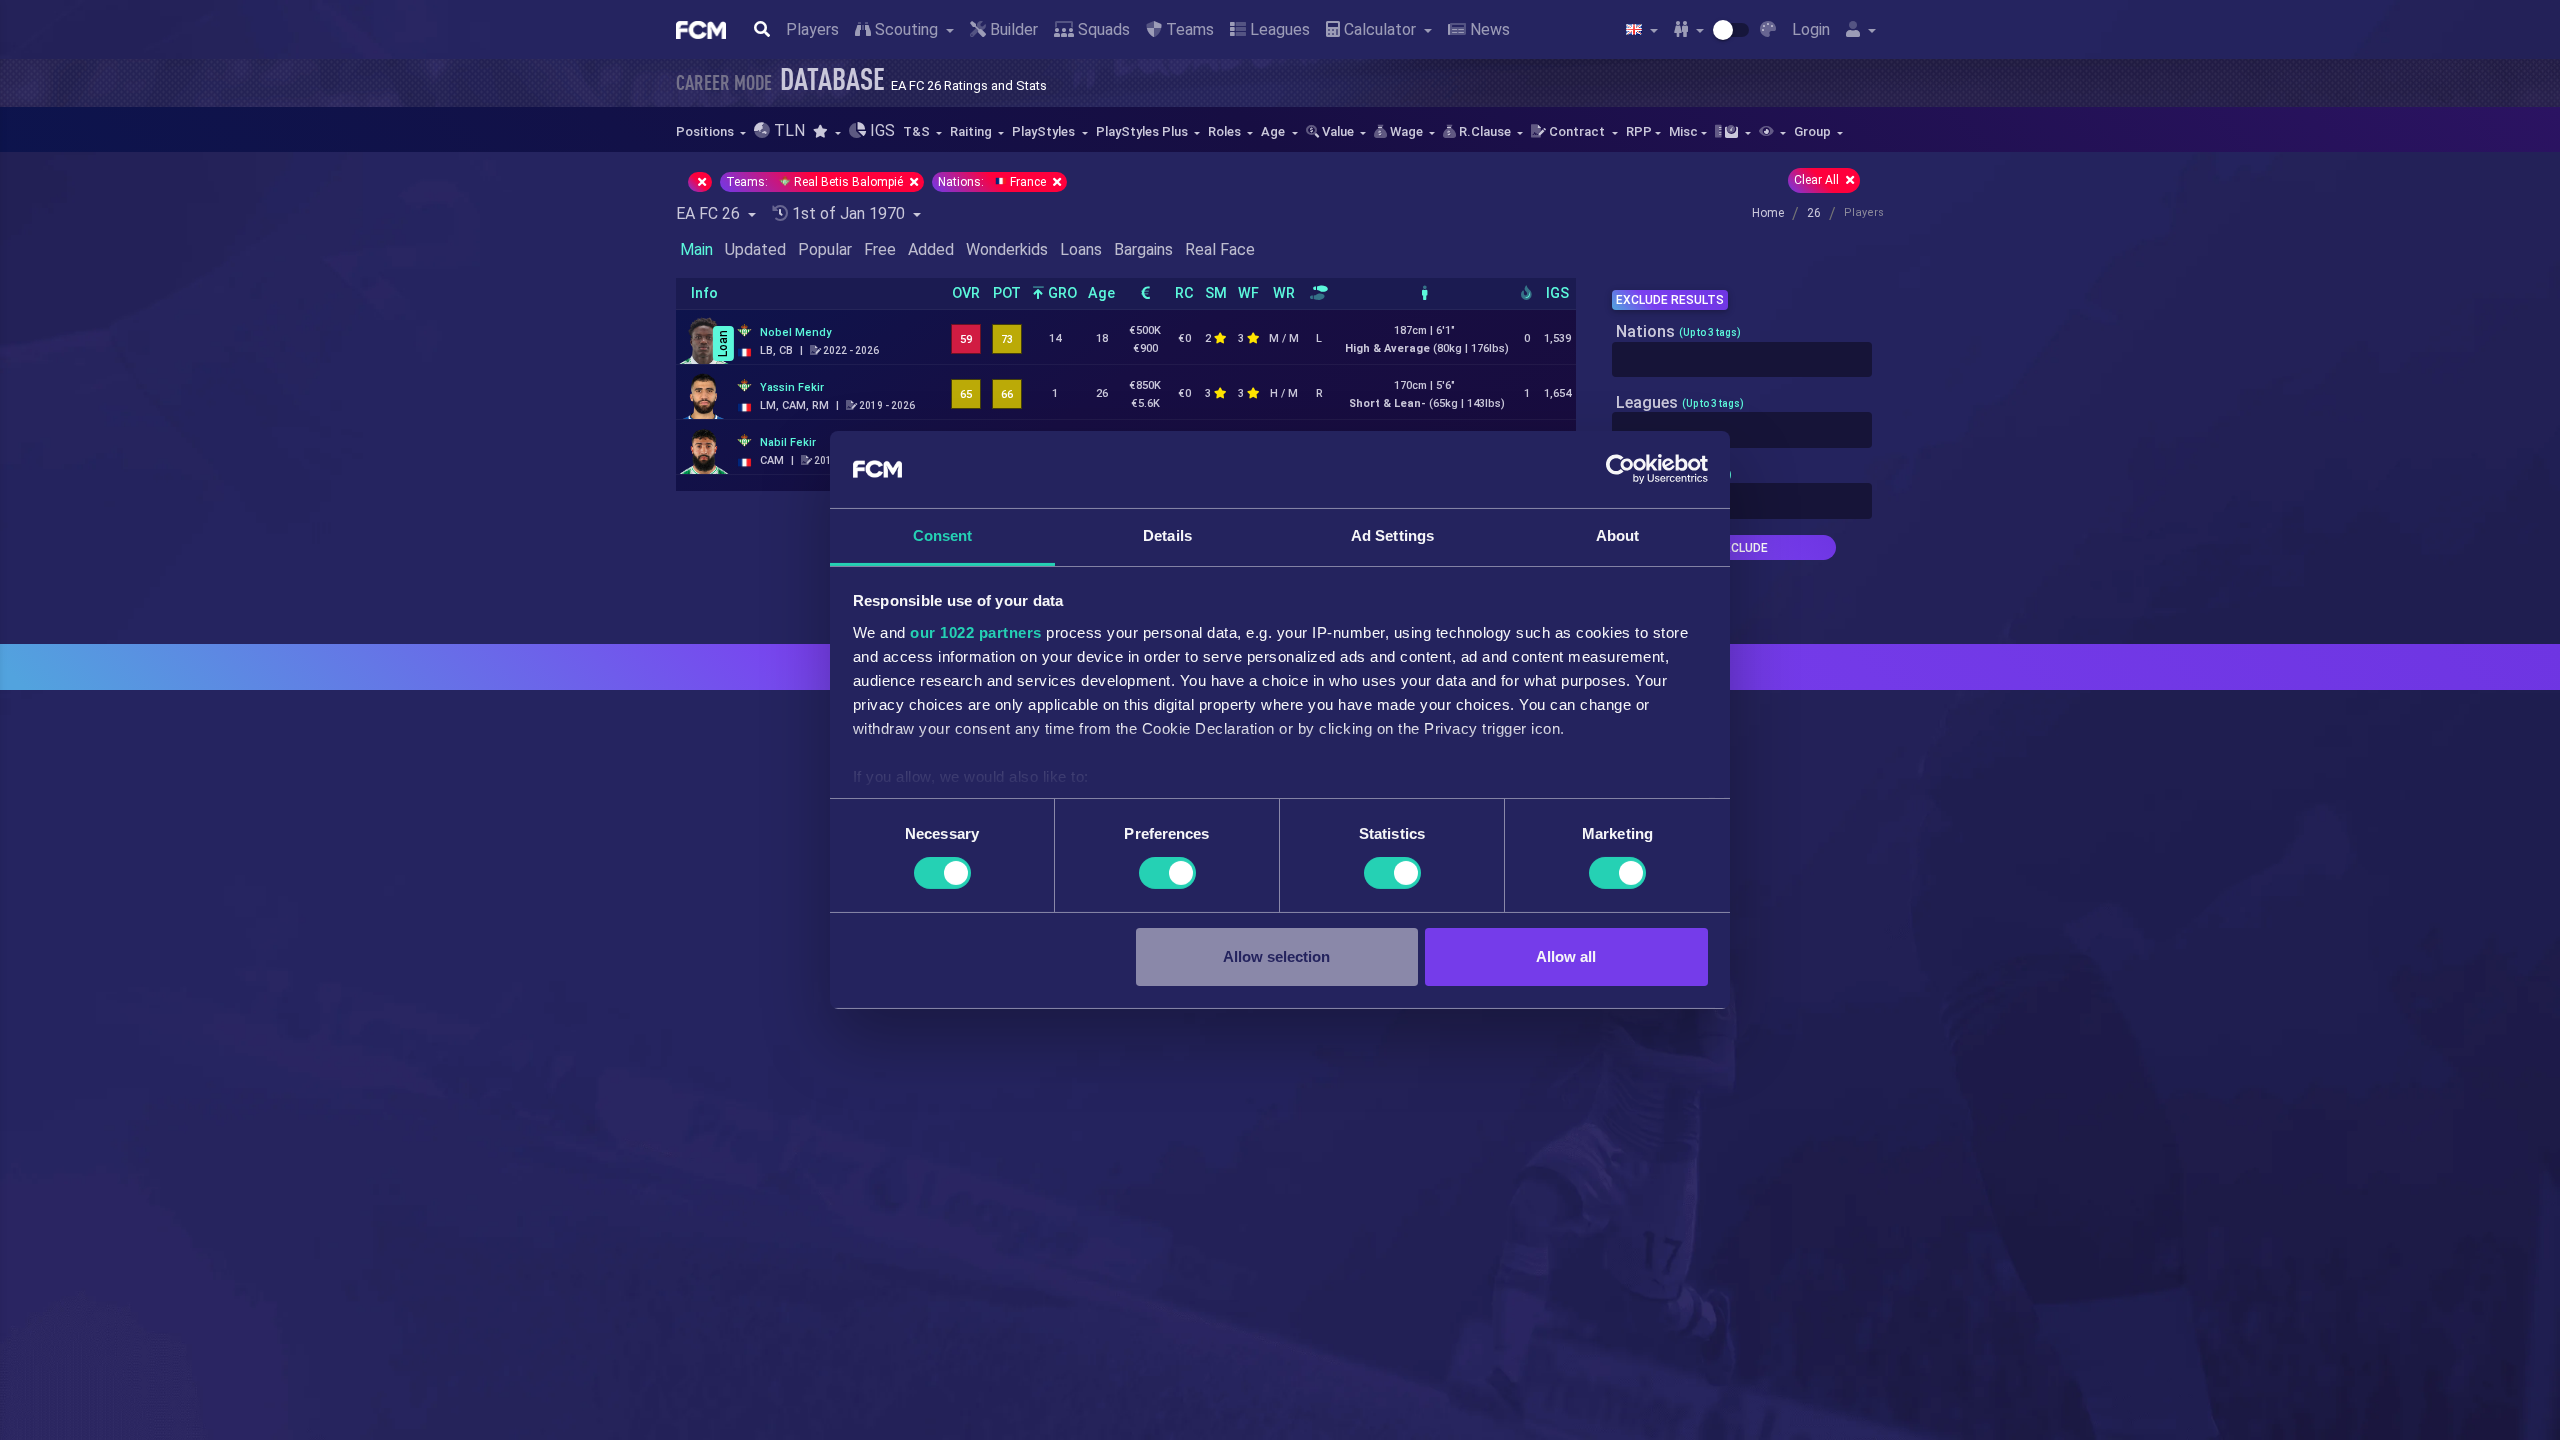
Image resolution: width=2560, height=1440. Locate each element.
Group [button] (1814, 131)
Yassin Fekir (792, 387)
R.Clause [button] (1485, 131)
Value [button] (1338, 131)
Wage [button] (1406, 131)
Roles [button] (1226, 131)
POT (1007, 293)
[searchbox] (1623, 360)
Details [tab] (1167, 535)
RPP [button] (1639, 131)
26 (1814, 213)
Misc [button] (1683, 131)
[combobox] (1742, 360)
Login (1811, 29)
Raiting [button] (972, 131)
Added (931, 249)
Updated (755, 249)
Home (1768, 213)
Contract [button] (1577, 131)
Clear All (1818, 180)
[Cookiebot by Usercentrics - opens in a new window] (1620, 469)
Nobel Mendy (795, 332)
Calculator (1380, 29)
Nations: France (993, 182)
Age (1101, 293)
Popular (825, 249)
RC (1184, 293)
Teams (1188, 29)
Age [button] (1274, 131)
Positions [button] (706, 131)
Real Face (1220, 249)
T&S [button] (918, 131)
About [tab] (1618, 535)
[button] (826, 131)
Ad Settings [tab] (1392, 535)
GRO (1060, 293)
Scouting (906, 29)
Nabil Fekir (788, 442)
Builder (1012, 29)
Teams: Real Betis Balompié (816, 182)
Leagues (1278, 29)
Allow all (1566, 956)
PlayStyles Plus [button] (1143, 131)
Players (812, 29)
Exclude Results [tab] (1670, 300)
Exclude (1742, 548)
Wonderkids (1007, 249)
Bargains (1143, 249)
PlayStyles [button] (1045, 131)
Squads (1102, 29)
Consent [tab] (943, 535)
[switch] (1167, 873)
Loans (1081, 249)
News (1488, 29)
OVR (966, 293)
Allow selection (1276, 956)
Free (880, 249)
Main (696, 249)
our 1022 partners (976, 632)
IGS (1557, 293)
